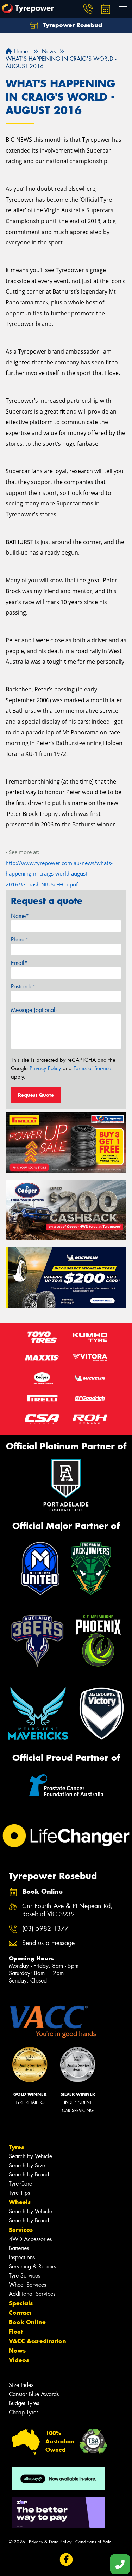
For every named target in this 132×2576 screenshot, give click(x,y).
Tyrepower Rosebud (72, 25)
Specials (21, 2303)
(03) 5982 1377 (45, 1929)
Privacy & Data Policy (50, 2542)
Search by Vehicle (30, 2156)
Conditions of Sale (93, 2542)
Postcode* (23, 987)
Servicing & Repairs (32, 2266)
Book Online (27, 2322)
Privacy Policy (45, 1068)
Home (20, 51)
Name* (20, 916)
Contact (20, 2313)
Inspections (22, 2257)
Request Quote (36, 1095)
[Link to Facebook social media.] (66, 2560)
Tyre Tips (19, 2193)
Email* (19, 963)
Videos (19, 2360)
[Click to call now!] (88, 9)
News (17, 2350)
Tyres (16, 2147)
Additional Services (32, 2294)
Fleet (16, 2332)
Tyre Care (20, 2184)
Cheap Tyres (24, 2412)
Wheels (20, 2202)
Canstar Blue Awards (34, 2394)
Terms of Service (92, 1068)
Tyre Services (24, 2276)
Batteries (19, 2248)
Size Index (21, 2385)
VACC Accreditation (37, 2341)
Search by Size (27, 2165)
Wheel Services (27, 2285)
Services (21, 2230)
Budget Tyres (24, 2403)
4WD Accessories (30, 2239)
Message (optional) (34, 1010)
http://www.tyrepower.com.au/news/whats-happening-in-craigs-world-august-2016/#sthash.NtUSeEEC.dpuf (59, 874)
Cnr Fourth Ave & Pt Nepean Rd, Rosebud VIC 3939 (67, 1910)
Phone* (20, 940)
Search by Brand (29, 2175)
